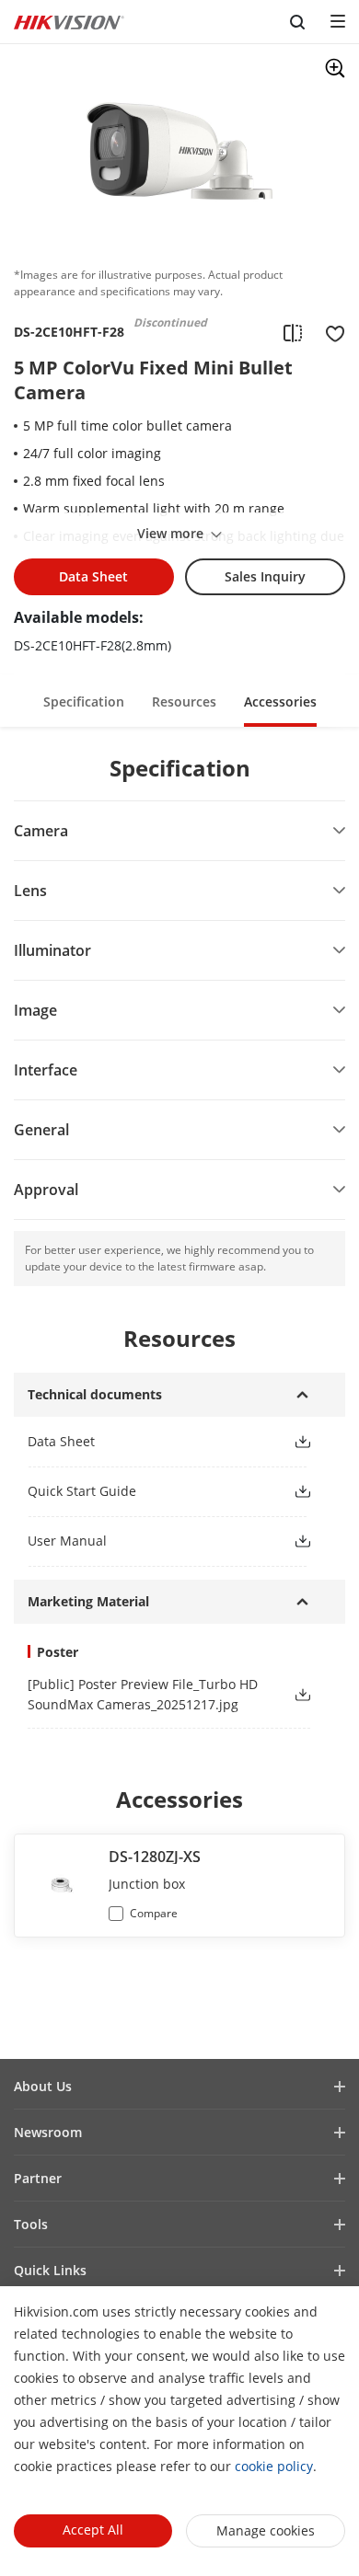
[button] (84, 701)
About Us (43, 2086)
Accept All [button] (93, 2530)
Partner (38, 2178)
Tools (31, 2224)
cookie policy (274, 2466)
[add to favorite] (330, 332)
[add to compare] (293, 332)
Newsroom (48, 2132)
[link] (145, 1441)
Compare (154, 1913)
